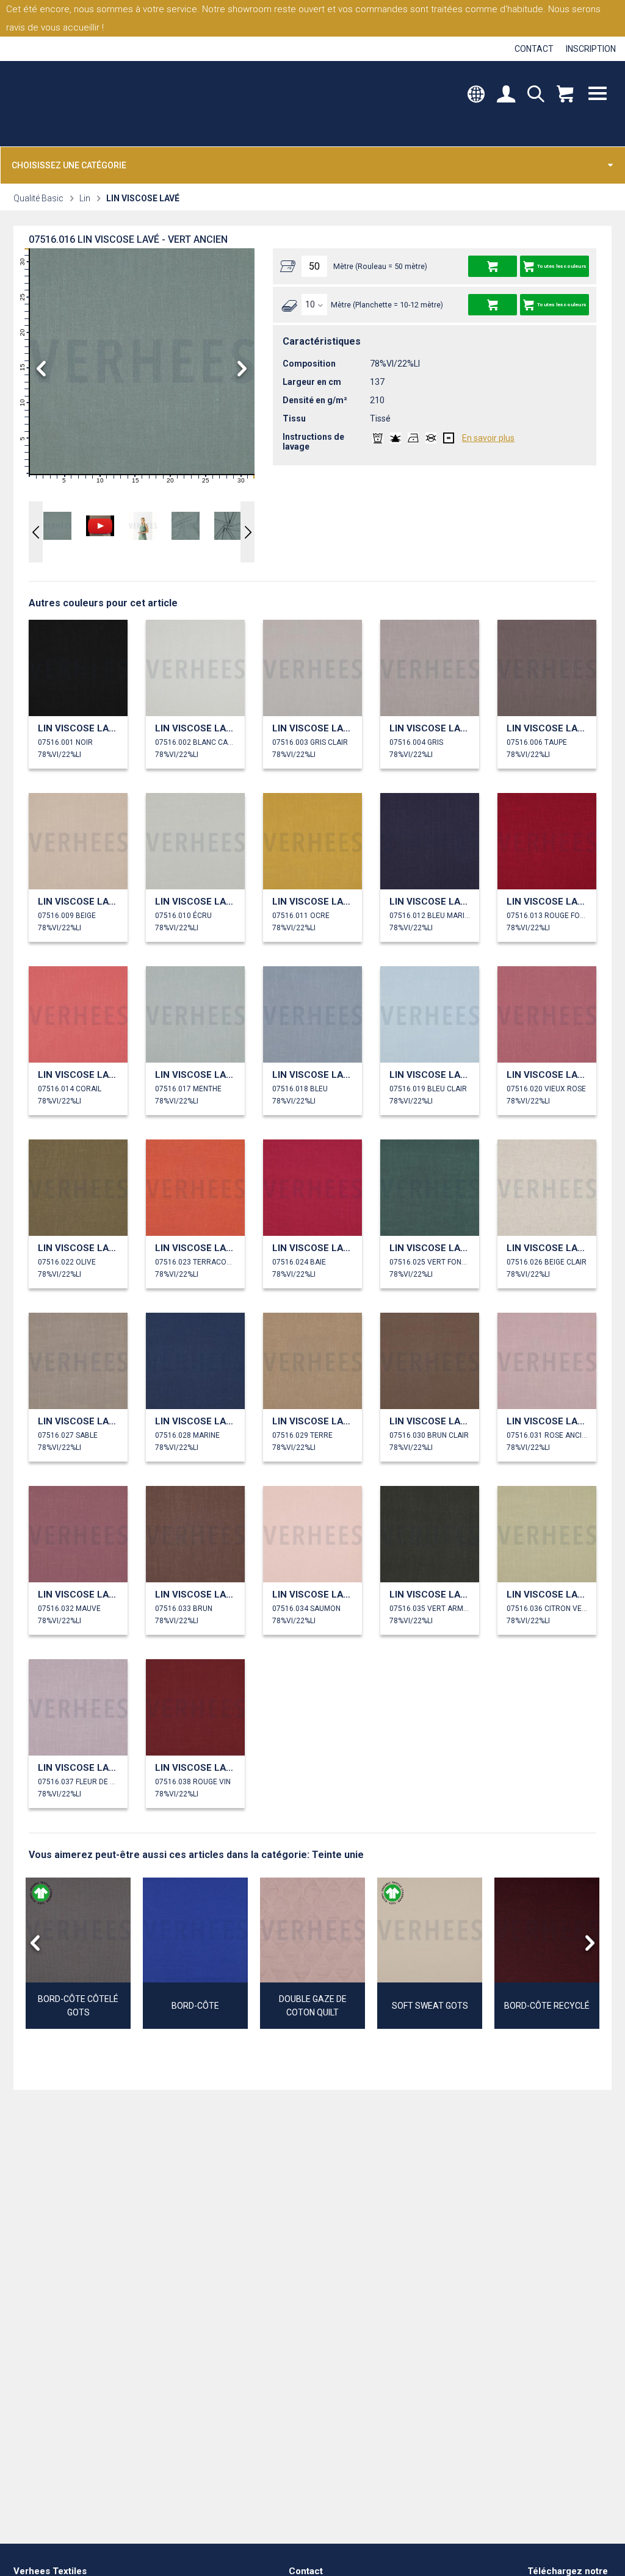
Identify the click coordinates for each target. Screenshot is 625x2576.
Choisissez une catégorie (69, 165)
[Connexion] (506, 95)
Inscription (591, 49)
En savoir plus (488, 438)
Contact (534, 49)
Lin (85, 198)
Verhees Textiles (66, 104)
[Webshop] (565, 95)
